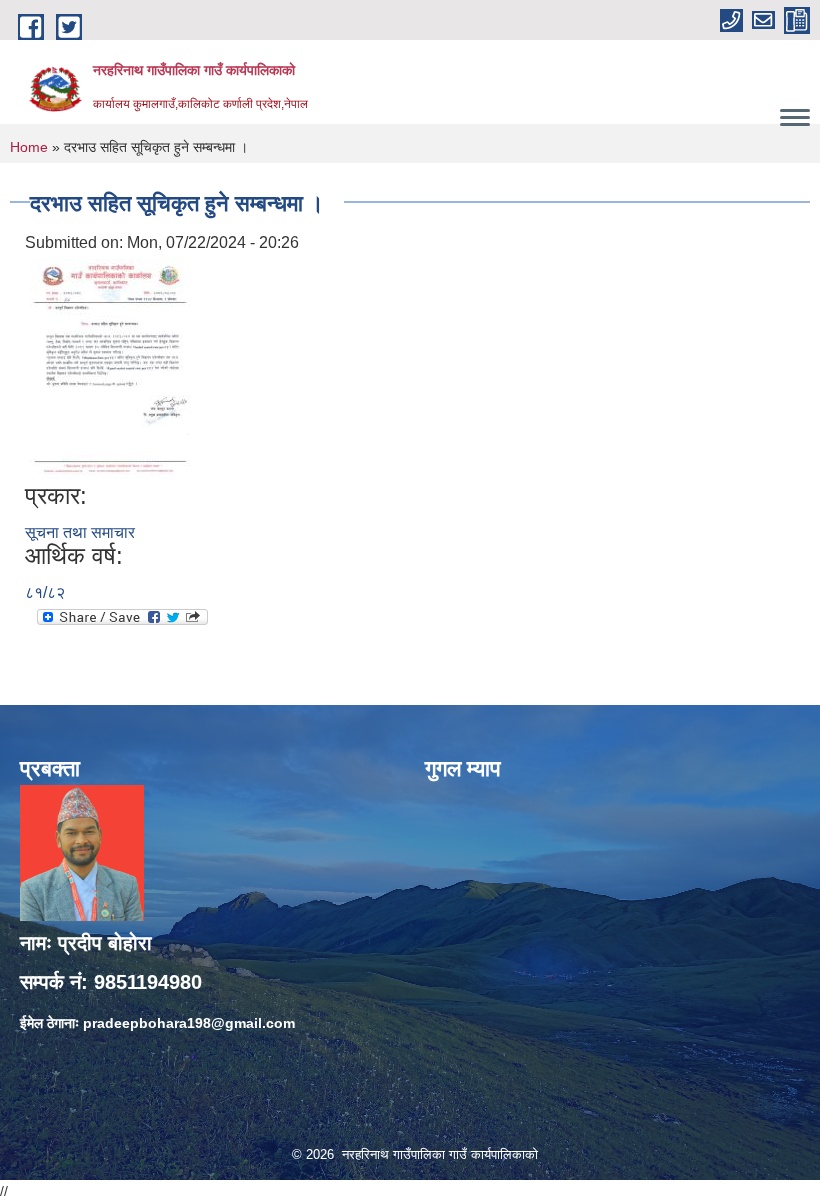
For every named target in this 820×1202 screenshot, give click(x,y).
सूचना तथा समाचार (80, 532)
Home (29, 147)
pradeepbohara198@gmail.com (189, 1023)
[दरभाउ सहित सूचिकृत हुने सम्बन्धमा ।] (110, 368)
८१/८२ (45, 592)
